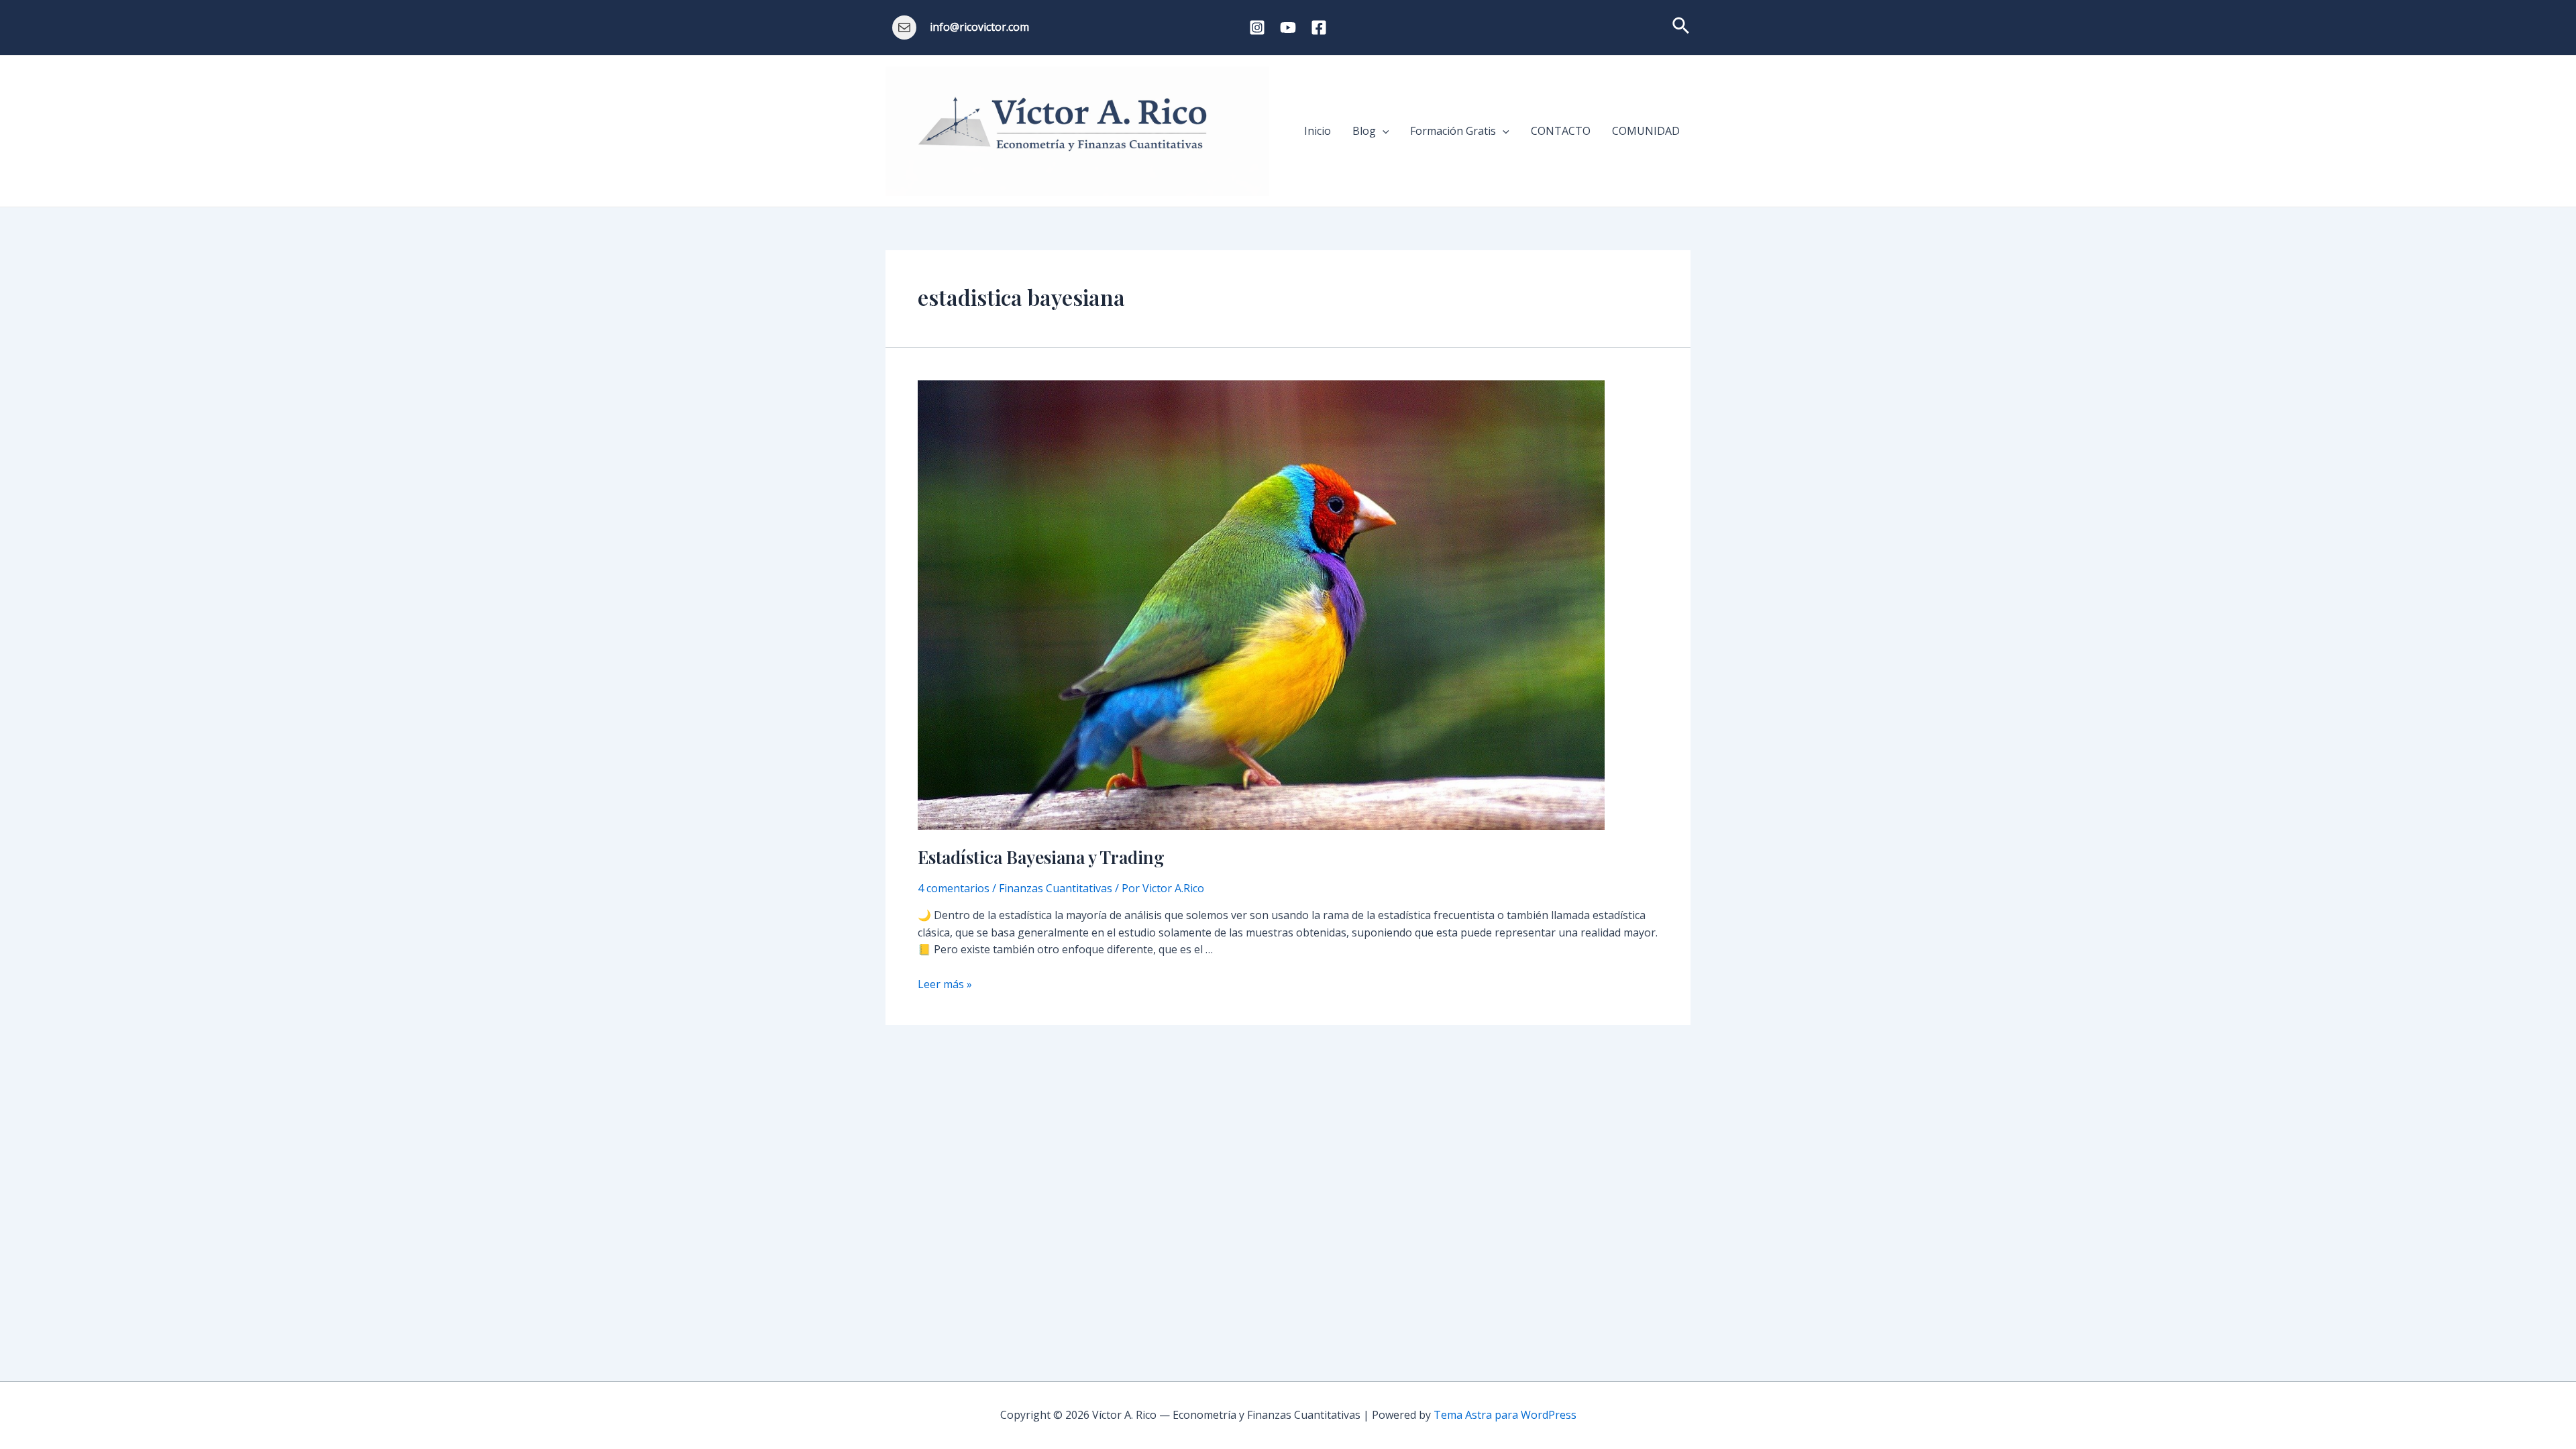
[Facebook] (1319, 28)
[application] (1383, 131)
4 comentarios (954, 888)
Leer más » (945, 984)
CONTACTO (1561, 131)
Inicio (1318, 131)
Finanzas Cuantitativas (1056, 888)
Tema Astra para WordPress (1505, 1415)
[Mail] (904, 28)
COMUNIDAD (1646, 131)
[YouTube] (1288, 28)
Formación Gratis (1453, 131)
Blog (1364, 131)
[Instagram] (1257, 28)
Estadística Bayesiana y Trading (1041, 857)
